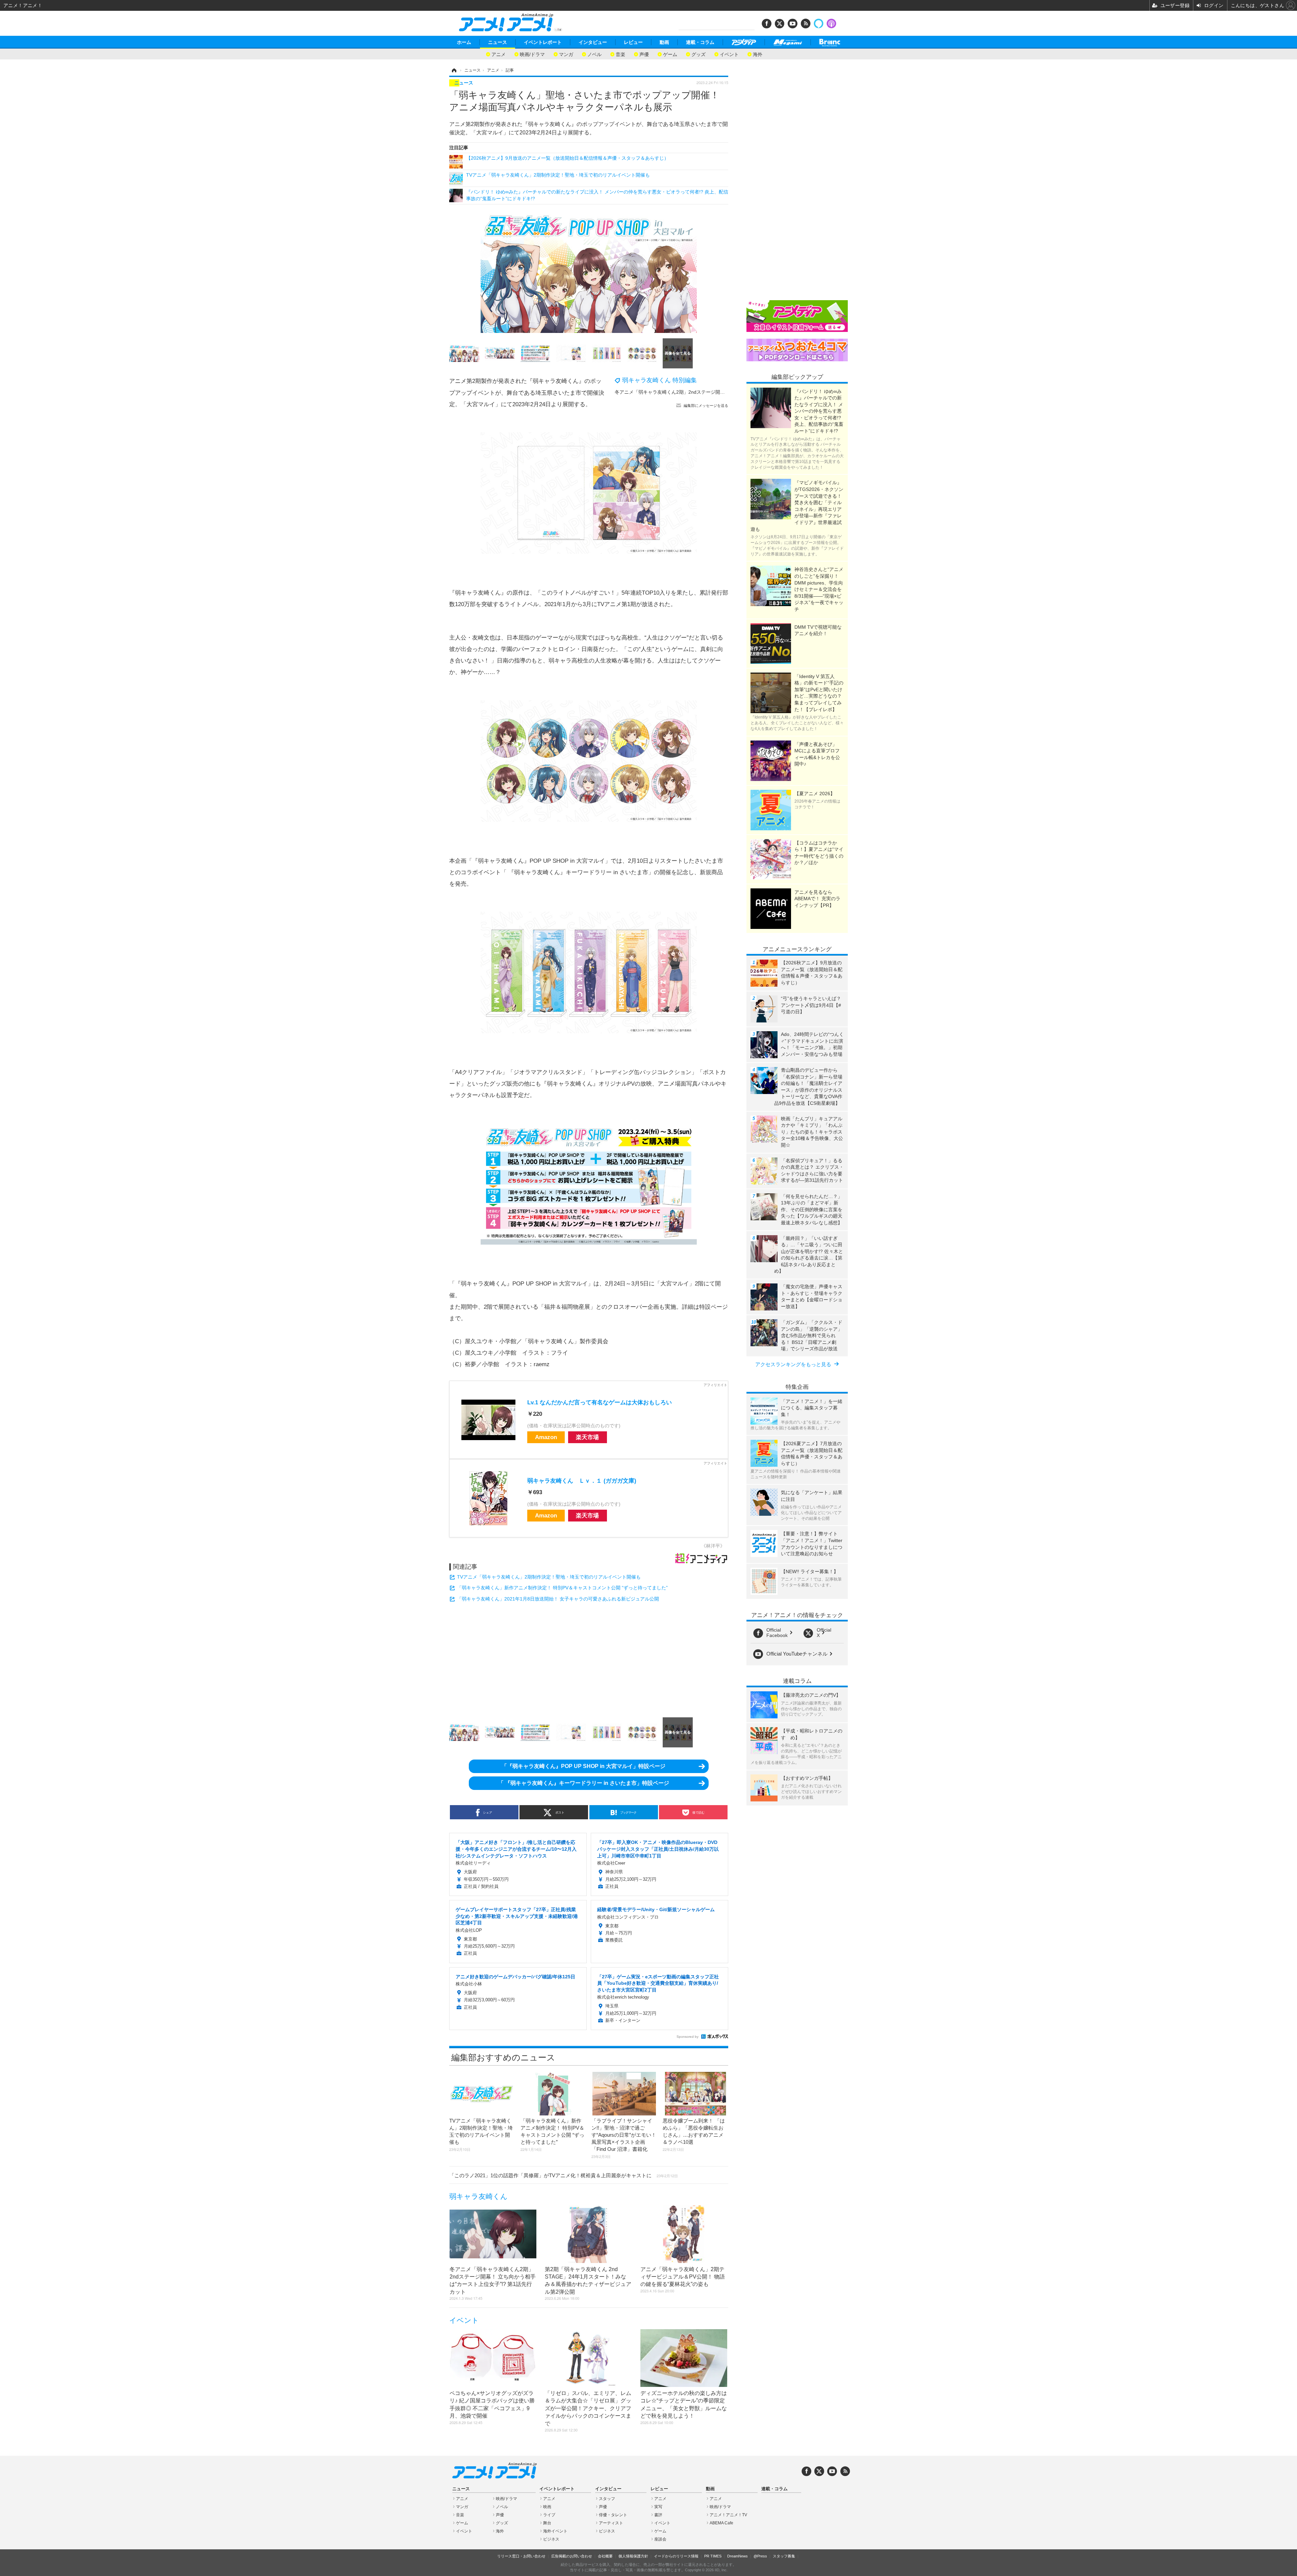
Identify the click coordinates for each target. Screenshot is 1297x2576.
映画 (547, 2507)
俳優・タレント (613, 2515)
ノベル (594, 54)
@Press (760, 2556)
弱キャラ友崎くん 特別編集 (659, 380)
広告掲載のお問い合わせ (572, 2556)
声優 (644, 54)
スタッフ (607, 2499)
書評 (658, 2515)
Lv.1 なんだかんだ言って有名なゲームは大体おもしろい (600, 1402)
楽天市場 (587, 1437)
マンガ (566, 54)
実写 (658, 2507)
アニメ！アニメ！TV (728, 2515)
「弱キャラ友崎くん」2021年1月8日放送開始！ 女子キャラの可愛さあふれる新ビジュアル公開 (558, 1599)
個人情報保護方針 (633, 2556)
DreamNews (737, 2556)
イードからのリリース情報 (676, 2556)
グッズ (698, 54)
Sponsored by (688, 2037)
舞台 (547, 2523)
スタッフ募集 (784, 2556)
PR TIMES (713, 2556)
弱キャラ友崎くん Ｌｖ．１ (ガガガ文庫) (582, 1481)
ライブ (549, 2515)
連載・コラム (700, 42)
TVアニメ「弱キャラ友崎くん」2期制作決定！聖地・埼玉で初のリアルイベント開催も (549, 1577)
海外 (758, 54)
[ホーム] (454, 70)
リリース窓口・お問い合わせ (521, 2556)
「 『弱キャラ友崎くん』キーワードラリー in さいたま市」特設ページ (584, 1783)
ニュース (498, 42)
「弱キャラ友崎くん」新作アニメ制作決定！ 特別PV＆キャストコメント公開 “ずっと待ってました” (562, 1588)
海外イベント (555, 2531)
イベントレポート (543, 42)
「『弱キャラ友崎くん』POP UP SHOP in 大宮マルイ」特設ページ (583, 1766)
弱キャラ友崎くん (478, 2196)
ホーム (464, 42)
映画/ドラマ (532, 54)
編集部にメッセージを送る (706, 406)
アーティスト (611, 2523)
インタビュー (593, 42)
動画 (664, 42)
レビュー (633, 42)
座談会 (660, 2539)
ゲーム (670, 54)
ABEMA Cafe (721, 2523)
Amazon (546, 1437)
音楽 (620, 54)
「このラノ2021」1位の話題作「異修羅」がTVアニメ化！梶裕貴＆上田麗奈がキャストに (564, 2175)
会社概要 (605, 2556)
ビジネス (551, 2539)
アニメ (499, 54)
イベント (729, 54)
